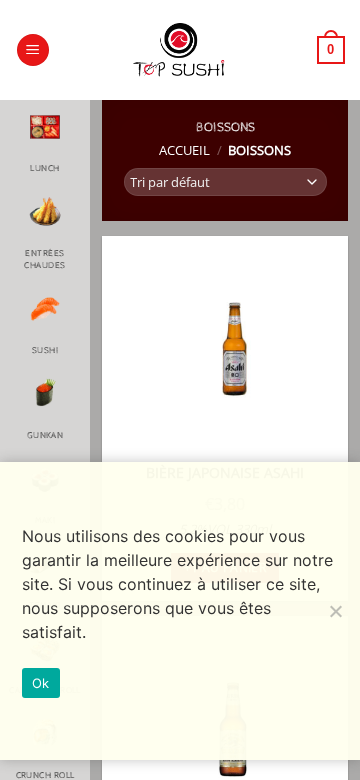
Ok (41, 683)
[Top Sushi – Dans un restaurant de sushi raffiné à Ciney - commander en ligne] (180, 50)
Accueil (184, 150)
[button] (33, 50)
